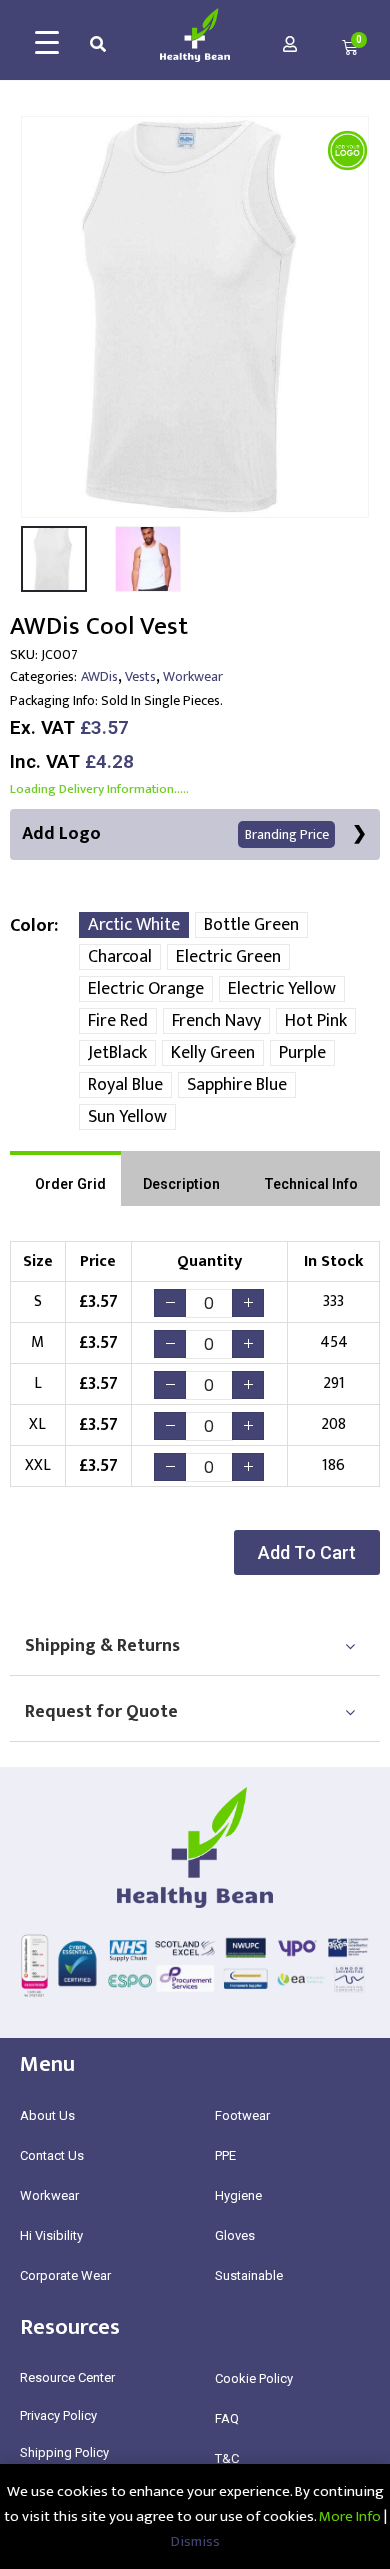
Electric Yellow (282, 989)
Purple (302, 1053)
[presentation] (35, 317)
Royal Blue (125, 1085)
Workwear (193, 676)
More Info (350, 2516)
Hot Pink (316, 1021)
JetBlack (117, 1053)
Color (32, 926)
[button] (307, 1552)
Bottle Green (251, 925)
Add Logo (175, 834)
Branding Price (287, 834)
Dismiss (195, 2541)
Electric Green (228, 957)
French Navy (216, 1021)
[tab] (65, 1178)
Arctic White (134, 925)
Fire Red (118, 1021)
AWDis (99, 676)
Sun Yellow (127, 1117)
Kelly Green (213, 1053)
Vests (140, 676)
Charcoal (120, 957)
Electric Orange (146, 989)
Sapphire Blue (237, 1085)
